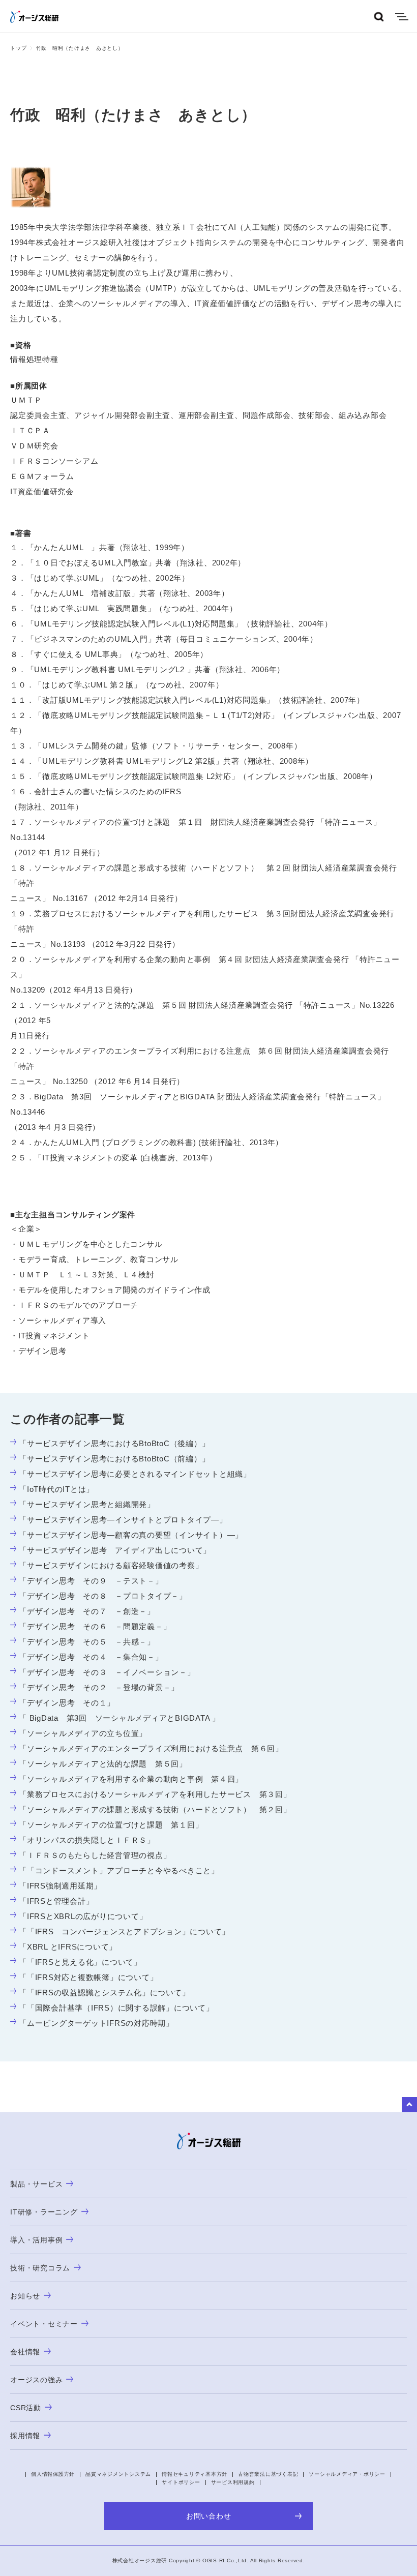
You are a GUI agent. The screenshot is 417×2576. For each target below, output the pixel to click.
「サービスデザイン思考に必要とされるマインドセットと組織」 (135, 1474)
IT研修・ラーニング (44, 2212)
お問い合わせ (209, 2516)
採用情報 (25, 2436)
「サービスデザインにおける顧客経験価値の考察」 (111, 1565)
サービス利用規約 (233, 2482)
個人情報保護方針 (53, 2474)
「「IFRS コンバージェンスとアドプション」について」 (124, 1931)
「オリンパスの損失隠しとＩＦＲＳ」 (87, 1840)
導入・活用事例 (36, 2240)
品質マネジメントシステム (118, 2474)
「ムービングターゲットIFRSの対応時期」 (96, 2023)
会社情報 (25, 2352)
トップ (18, 48)
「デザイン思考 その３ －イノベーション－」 (107, 1672)
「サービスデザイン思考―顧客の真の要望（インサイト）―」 (131, 1535)
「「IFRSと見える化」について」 (80, 1962)
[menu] (402, 17)
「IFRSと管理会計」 (56, 1901)
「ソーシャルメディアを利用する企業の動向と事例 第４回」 (131, 1779)
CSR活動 (26, 2408)
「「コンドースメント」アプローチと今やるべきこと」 (119, 1870)
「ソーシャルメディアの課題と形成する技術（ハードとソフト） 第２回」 (155, 1809)
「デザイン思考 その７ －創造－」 (87, 1611)
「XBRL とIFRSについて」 (68, 1947)
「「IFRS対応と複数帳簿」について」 (88, 1977)
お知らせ (25, 2296)
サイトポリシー (181, 2482)
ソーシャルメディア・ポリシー (347, 2474)
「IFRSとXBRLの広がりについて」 (83, 1916)
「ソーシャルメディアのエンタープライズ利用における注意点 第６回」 (151, 1748)
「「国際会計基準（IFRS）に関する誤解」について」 (116, 2008)
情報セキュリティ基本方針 (195, 2474)
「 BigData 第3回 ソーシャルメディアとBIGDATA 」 (120, 1718)
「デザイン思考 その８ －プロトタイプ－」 (103, 1596)
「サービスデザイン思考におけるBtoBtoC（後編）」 (114, 1443)
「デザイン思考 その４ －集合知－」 (91, 1657)
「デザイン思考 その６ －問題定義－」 (95, 1626)
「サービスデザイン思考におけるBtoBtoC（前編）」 (114, 1459)
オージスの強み (36, 2380)
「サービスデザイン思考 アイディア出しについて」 (115, 1550)
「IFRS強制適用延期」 (60, 1886)
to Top (409, 2105)
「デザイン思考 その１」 (67, 1703)
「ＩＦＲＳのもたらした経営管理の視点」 (95, 1855)
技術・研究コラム (40, 2268)
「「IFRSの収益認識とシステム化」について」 (104, 1993)
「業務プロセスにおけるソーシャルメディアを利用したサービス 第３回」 (155, 1794)
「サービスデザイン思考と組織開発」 (87, 1504)
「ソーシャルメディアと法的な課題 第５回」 (103, 1764)
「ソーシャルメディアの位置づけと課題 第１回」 (111, 1825)
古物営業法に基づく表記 (268, 2474)
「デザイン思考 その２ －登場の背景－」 (99, 1687)
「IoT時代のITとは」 (56, 1489)
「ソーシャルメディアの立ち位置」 (83, 1733)
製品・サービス (36, 2184)
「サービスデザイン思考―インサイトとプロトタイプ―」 (123, 1520)
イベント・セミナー (44, 2324)
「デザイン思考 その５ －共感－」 (87, 1642)
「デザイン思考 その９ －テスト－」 (91, 1581)
